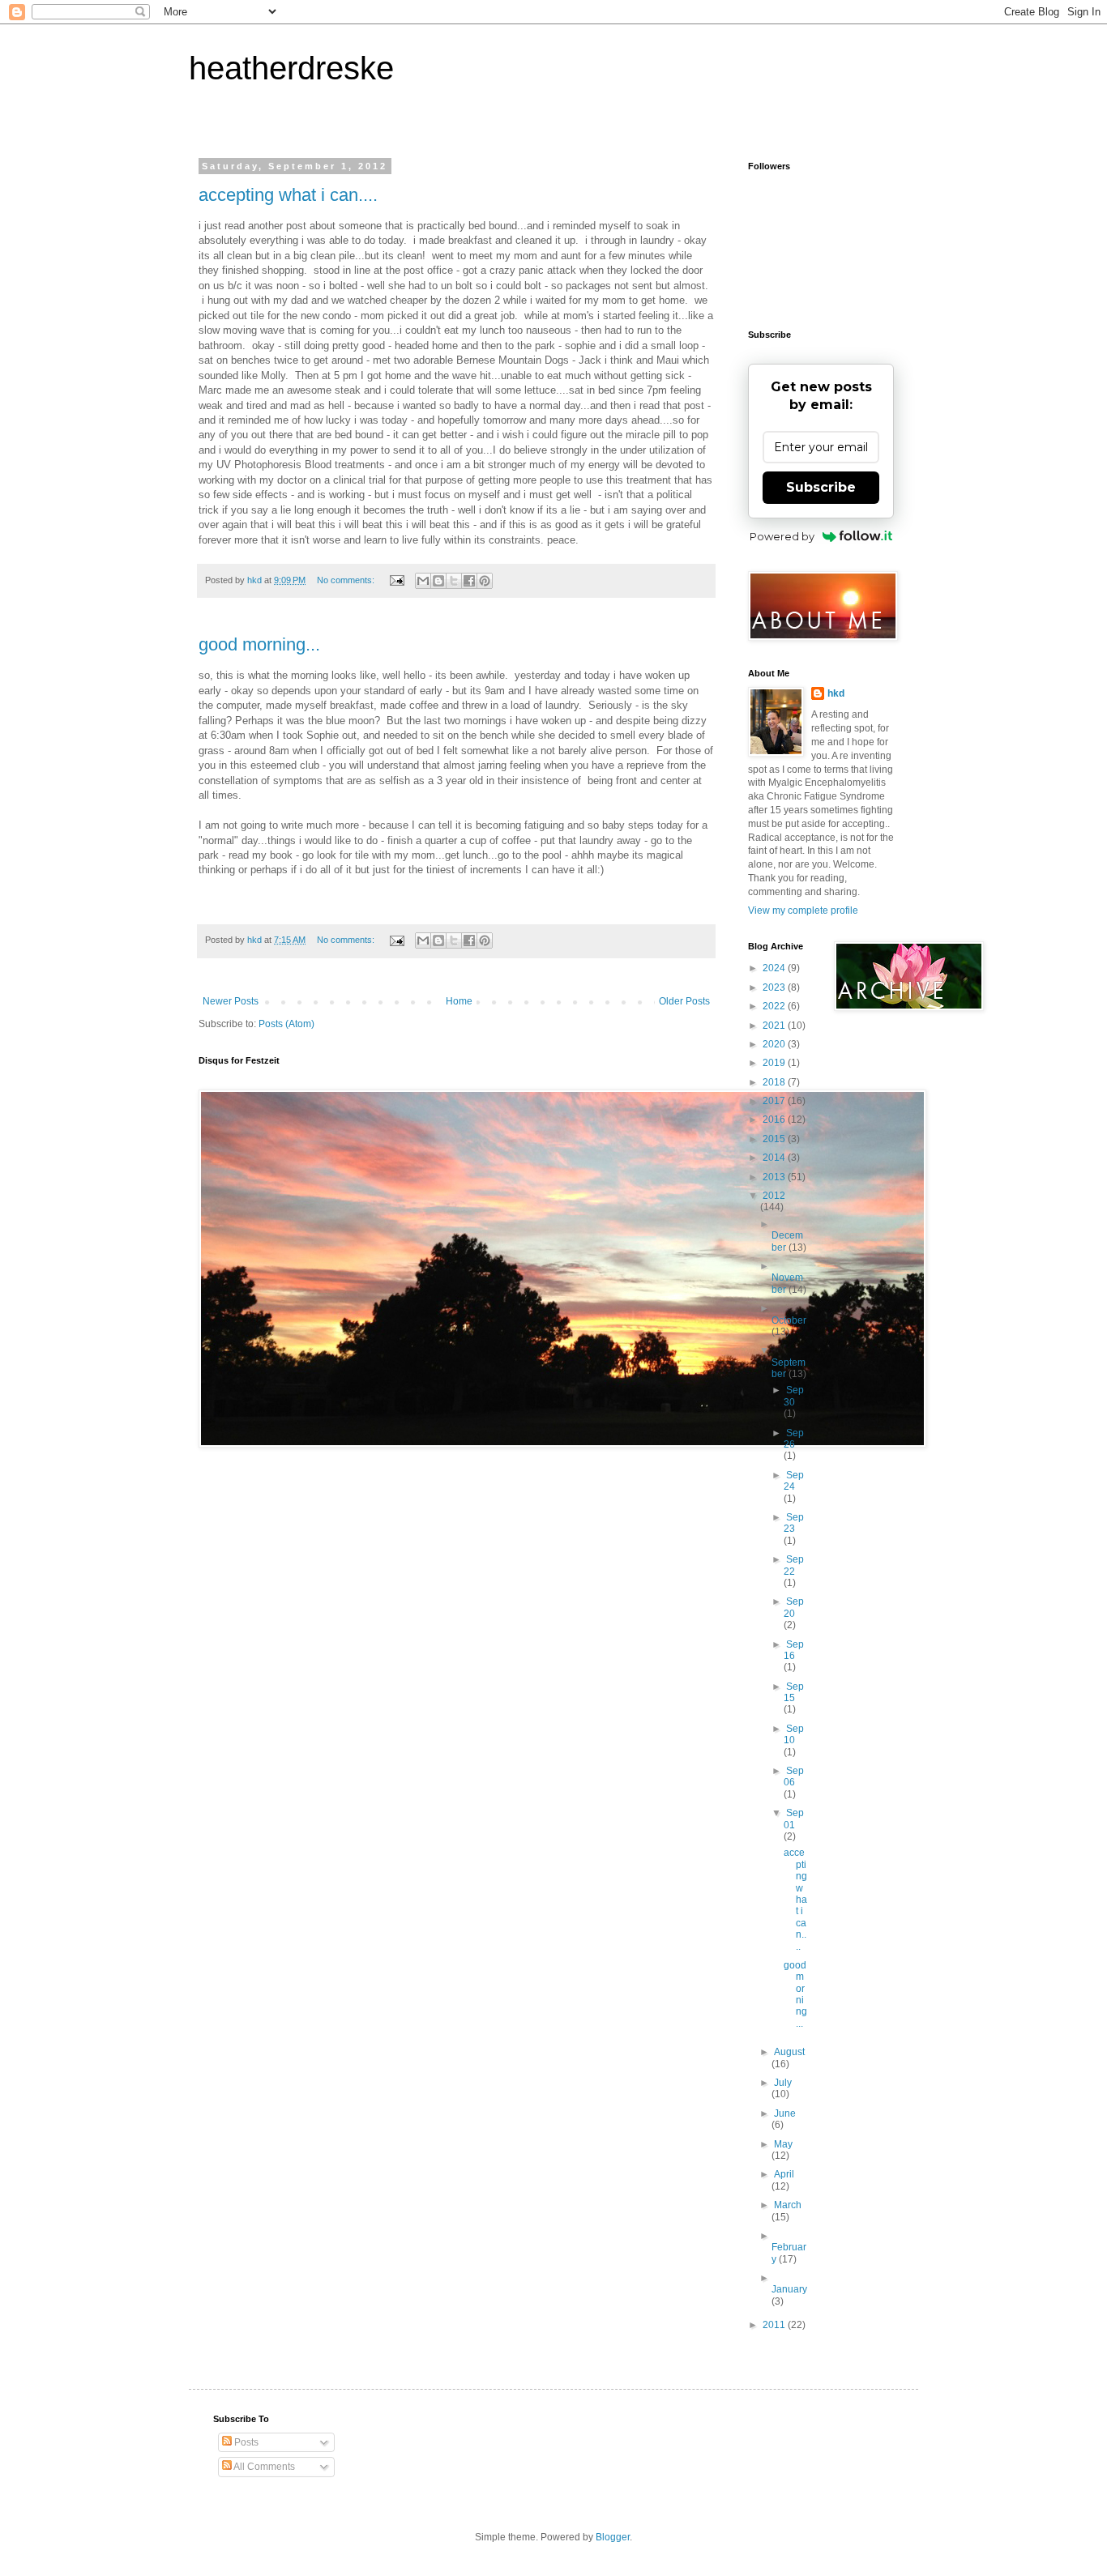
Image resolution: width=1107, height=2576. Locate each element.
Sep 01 (794, 1819)
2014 (775, 1158)
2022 (775, 1006)
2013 (775, 1177)
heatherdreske (291, 68)
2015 (775, 1139)
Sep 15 (794, 1692)
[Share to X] (454, 581)
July (783, 2083)
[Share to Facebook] (469, 581)
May (783, 2144)
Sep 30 (794, 1396)
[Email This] (423, 581)
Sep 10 (794, 1734)
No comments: (347, 580)
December (787, 1241)
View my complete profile (803, 911)
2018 (775, 1082)
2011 (775, 2325)
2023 (775, 987)
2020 (775, 1044)
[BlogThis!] (438, 581)
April (784, 2174)
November (787, 1283)
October (789, 1320)
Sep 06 (794, 1776)
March (788, 2205)
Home (459, 1001)
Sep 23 (794, 1523)
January (789, 2289)
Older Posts (684, 1001)
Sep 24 (794, 1481)
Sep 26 (794, 1439)
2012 (774, 1196)
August (789, 2052)
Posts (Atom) (286, 1024)
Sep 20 (794, 1607)
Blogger (613, 2537)
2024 (775, 968)
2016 (775, 1120)
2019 (775, 1063)
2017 (775, 1101)
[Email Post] (396, 580)
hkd (836, 693)
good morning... (259, 644)
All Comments (263, 2467)
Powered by (782, 536)
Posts (245, 2442)
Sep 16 (794, 1650)
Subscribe (821, 487)
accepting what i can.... (288, 195)
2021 (775, 1026)
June (785, 2113)
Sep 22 (794, 1565)
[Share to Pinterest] (485, 581)
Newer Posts (231, 1001)
